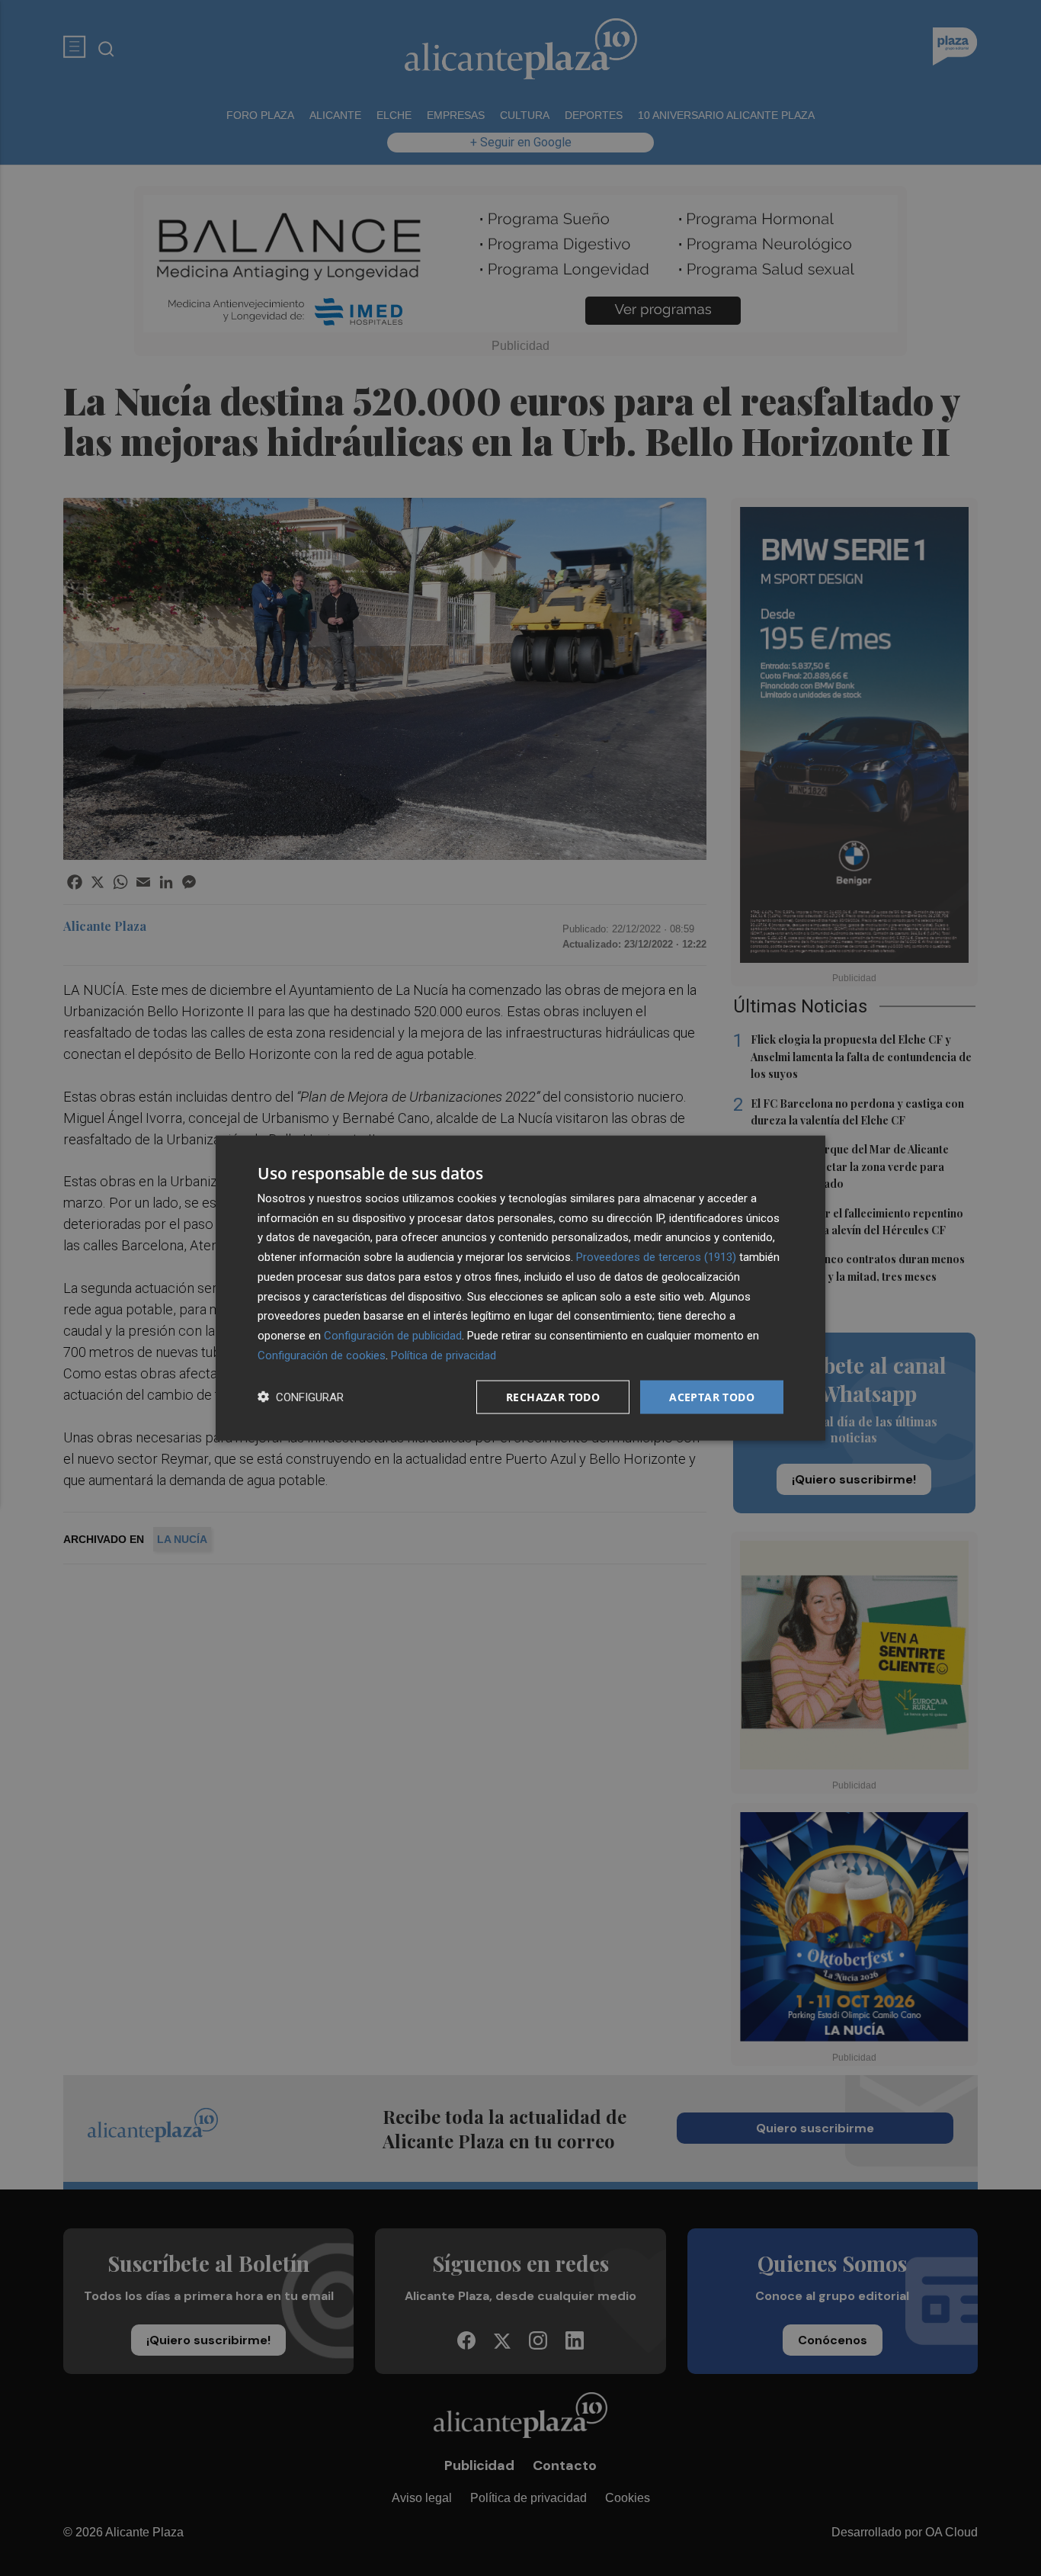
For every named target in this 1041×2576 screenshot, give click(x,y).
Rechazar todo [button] (553, 1396)
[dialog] (520, 1288)
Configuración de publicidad (393, 1336)
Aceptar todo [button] (712, 1396)
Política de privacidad (444, 1355)
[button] (301, 1397)
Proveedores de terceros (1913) (656, 1257)
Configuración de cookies (322, 1355)
